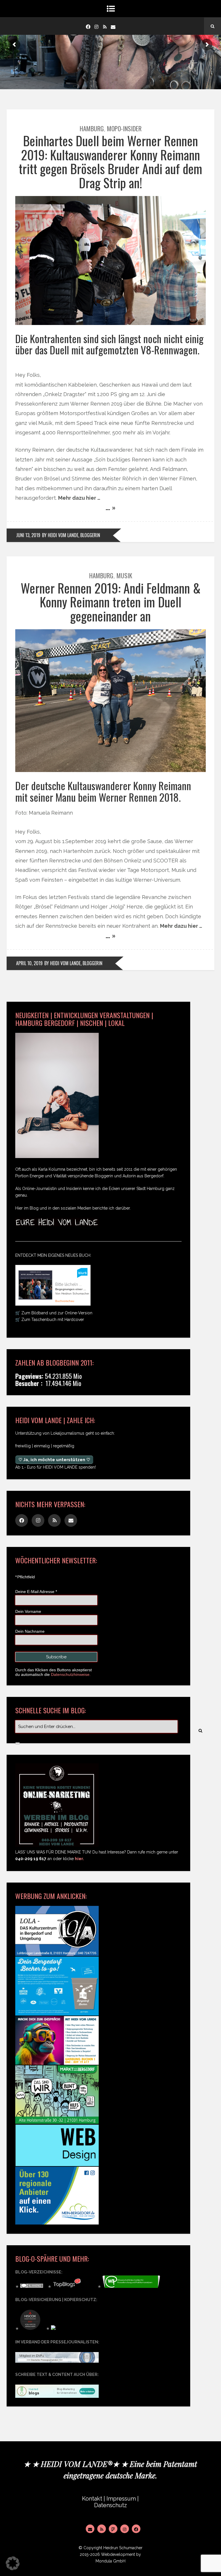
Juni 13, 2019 (28, 535)
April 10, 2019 (29, 963)
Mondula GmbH (110, 2561)
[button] (13, 2563)
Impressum (121, 2499)
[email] (113, 26)
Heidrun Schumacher (123, 2548)
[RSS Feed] (102, 2529)
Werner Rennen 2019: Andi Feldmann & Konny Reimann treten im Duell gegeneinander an (111, 602)
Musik (124, 575)
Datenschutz (110, 2505)
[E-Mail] (90, 2529)
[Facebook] (88, 26)
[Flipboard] (113, 2529)
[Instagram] (96, 26)
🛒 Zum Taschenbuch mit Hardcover (50, 1320)
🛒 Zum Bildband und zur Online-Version (54, 1313)
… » (111, 507)
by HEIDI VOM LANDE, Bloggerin (71, 535)
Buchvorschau (65, 1301)
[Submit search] (18, 1743)
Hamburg (92, 128)
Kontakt (92, 2499)
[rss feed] (105, 26)
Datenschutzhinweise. (71, 1674)
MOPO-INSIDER (124, 128)
